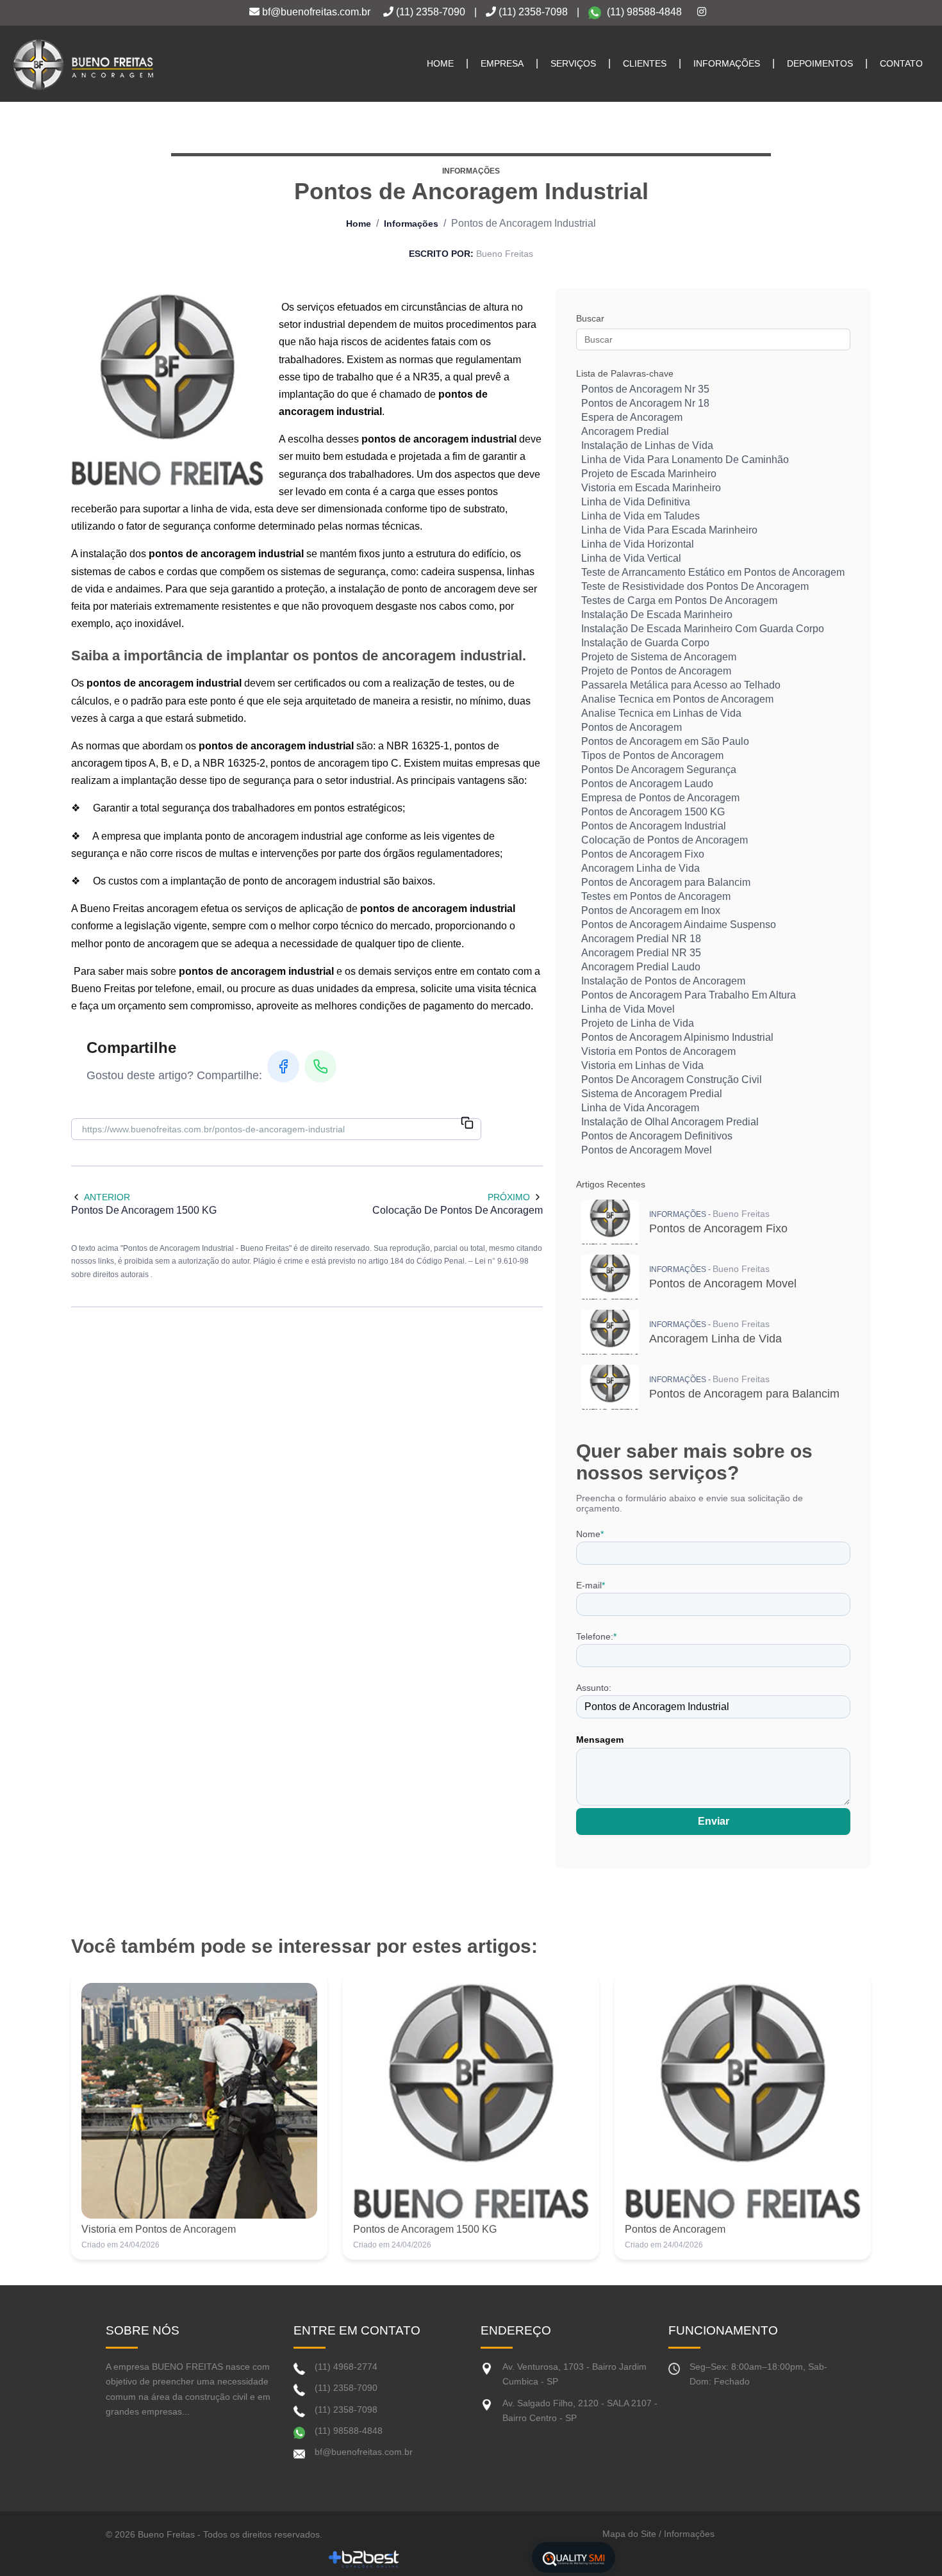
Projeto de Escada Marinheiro (649, 474)
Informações (727, 63)
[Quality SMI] (574, 2557)
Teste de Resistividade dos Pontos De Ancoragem (695, 586)
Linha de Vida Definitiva (636, 502)
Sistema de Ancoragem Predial (652, 1094)
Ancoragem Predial (625, 431)
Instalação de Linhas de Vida (647, 445)
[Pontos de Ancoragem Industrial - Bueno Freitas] (83, 64)
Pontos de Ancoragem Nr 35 (645, 389)
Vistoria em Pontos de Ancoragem (658, 1051)
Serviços (573, 63)
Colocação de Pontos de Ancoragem (665, 840)
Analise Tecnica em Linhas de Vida (661, 713)
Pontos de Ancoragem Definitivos (657, 1136)
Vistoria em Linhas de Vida (642, 1065)
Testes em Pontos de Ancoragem (656, 896)
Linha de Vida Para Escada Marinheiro (669, 530)
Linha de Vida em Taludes (640, 516)
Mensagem (600, 1740)
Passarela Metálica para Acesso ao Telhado (681, 685)
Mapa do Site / (632, 2534)
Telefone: (596, 1636)
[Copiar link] (467, 1124)
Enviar (714, 1821)
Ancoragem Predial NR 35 (641, 953)
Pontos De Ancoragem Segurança (659, 770)
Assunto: (594, 1688)
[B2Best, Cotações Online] (364, 2558)
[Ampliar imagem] (167, 389)
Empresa (502, 63)
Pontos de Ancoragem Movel (647, 1150)
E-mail (591, 1585)
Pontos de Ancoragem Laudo (647, 784)
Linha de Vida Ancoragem (640, 1108)
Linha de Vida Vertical (631, 558)
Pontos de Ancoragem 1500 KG (653, 812)
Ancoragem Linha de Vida (640, 868)
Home (440, 63)
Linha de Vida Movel (628, 1009)
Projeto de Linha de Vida (638, 1023)
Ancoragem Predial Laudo (641, 967)
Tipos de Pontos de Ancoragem (652, 755)
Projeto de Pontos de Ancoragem (656, 671)
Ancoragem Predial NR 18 (641, 939)
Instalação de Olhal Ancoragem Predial (670, 1122)
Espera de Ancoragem (632, 417)
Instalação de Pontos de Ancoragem (663, 981)
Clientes (645, 63)
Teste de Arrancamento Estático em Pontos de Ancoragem (713, 572)
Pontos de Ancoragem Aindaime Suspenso (679, 925)
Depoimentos (820, 63)
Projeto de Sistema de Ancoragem (659, 657)
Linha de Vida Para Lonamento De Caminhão (685, 460)
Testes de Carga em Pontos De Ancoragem (679, 600)
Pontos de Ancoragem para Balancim (666, 882)
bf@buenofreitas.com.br (315, 12)
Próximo (509, 1197)
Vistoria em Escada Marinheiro (651, 488)
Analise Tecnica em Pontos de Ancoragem (677, 699)
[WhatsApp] (320, 1066)
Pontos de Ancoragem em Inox (651, 910)
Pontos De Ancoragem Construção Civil (672, 1080)
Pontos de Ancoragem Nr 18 (645, 403)
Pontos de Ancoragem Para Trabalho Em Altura (689, 995)
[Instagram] (702, 12)
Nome (590, 1534)
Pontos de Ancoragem (632, 727)
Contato (901, 63)
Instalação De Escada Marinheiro (657, 615)
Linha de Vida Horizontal (638, 544)
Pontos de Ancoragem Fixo (643, 854)
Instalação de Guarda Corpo (645, 643)
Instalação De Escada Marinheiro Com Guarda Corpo (703, 629)
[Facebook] (283, 1066)
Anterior (107, 1197)
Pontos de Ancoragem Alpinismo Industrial (677, 1037)
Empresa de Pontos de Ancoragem (660, 798)
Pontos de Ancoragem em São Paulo (665, 741)
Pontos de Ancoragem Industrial (654, 826)
